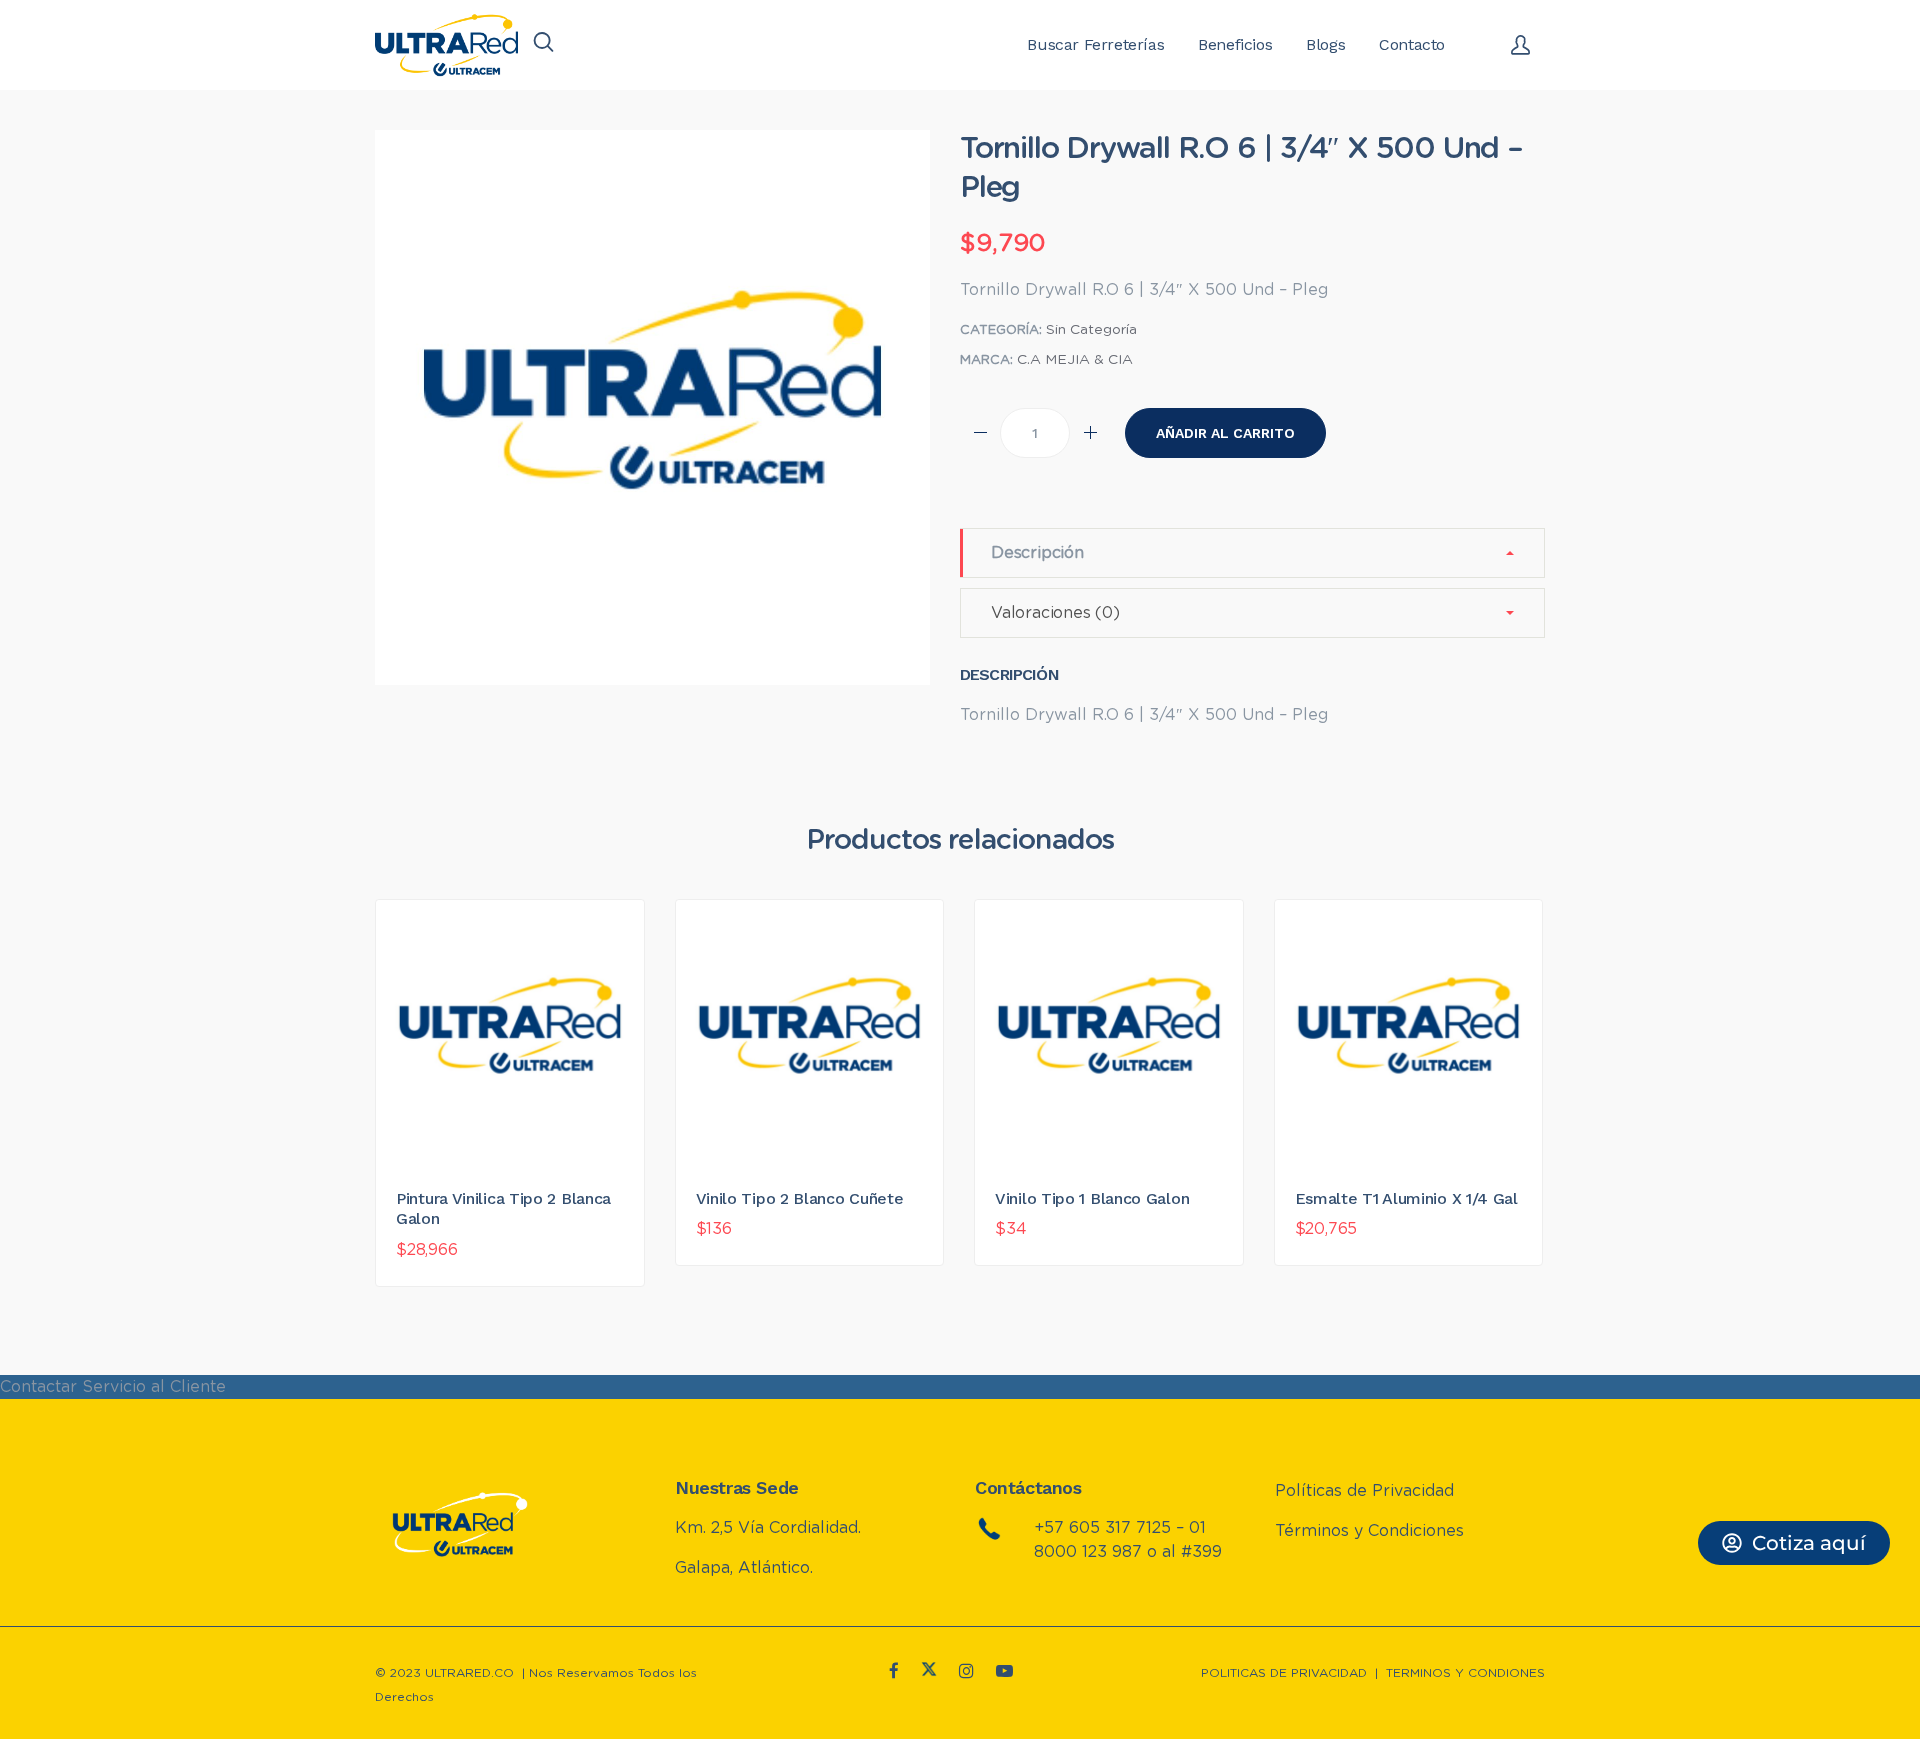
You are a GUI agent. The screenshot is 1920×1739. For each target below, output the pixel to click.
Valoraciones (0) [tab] (1055, 613)
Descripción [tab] (1037, 553)
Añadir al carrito (1225, 433)
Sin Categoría (1091, 330)
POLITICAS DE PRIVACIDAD (1284, 1673)
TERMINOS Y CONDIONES (1465, 1673)
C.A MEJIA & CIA (1075, 360)
